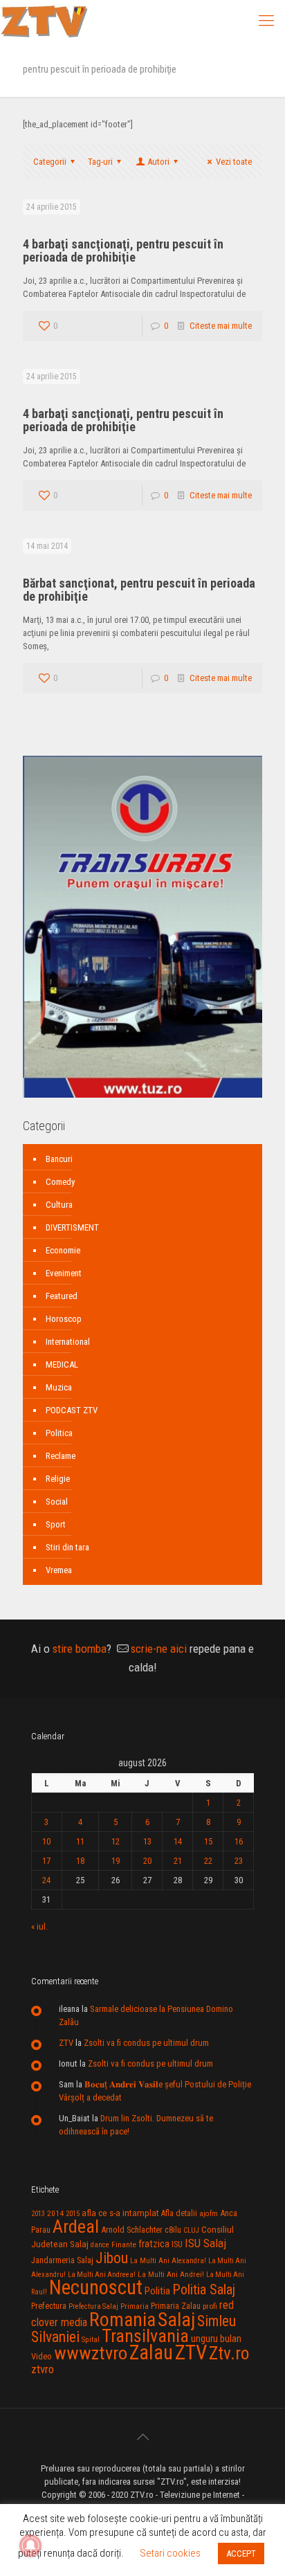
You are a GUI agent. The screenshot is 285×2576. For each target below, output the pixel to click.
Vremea (59, 1570)
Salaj (176, 2320)
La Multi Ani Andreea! (102, 2275)
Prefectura (49, 2306)
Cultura (59, 1205)
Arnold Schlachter (132, 2230)
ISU (177, 2244)
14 (178, 1841)
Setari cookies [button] (170, 2553)
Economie (63, 1250)
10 (46, 1841)
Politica (59, 1433)
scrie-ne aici (159, 1649)
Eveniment (64, 1273)
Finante (124, 2244)
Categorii (50, 162)
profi (210, 2306)
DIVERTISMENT (72, 1227)
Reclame (61, 1456)
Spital (91, 2339)
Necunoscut (96, 2287)
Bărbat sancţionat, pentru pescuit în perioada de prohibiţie (139, 590)
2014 (55, 2213)
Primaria (135, 2306)
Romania (122, 2320)
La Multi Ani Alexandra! (168, 2261)
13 (147, 1841)
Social (57, 1502)
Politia (157, 2291)
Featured (62, 1296)
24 (46, 1880)
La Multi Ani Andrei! (171, 2274)
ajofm (209, 2214)
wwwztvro (91, 2353)
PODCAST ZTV (72, 1410)
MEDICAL (62, 1364)
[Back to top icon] (142, 2437)
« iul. (39, 1926)
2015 (73, 2214)
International (68, 1342)
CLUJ (191, 2230)
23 (239, 1861)
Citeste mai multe (221, 326)
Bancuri (59, 1159)
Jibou (112, 2258)
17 (46, 1861)
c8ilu (173, 2230)
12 (116, 1841)
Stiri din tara (67, 1547)
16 (239, 1841)
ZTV (66, 2043)
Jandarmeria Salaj (62, 2260)
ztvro (43, 2369)
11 (80, 1841)
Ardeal (76, 2226)
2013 (38, 2214)
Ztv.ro (229, 2353)
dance (100, 2245)
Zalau (151, 2352)
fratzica (154, 2244)
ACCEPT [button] (241, 2554)
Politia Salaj (204, 2289)
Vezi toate (234, 162)
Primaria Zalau (176, 2306)
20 (147, 1861)
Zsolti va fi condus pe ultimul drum (146, 2043)
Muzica (59, 1387)
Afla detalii (179, 2213)
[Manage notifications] (30, 2546)
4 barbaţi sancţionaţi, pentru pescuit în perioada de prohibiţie (123, 251)
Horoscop (64, 1319)
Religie (58, 1479)
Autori (158, 162)
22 (208, 1861)
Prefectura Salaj (93, 2306)
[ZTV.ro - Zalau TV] (44, 21)
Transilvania (145, 2336)
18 (80, 1861)
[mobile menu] (266, 21)
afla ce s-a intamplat (120, 2213)
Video (42, 2356)
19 (116, 1861)
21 (178, 1861)
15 (208, 1841)
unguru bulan (216, 2339)
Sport (56, 1524)
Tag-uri (100, 162)
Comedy (60, 1182)
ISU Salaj (205, 2243)
